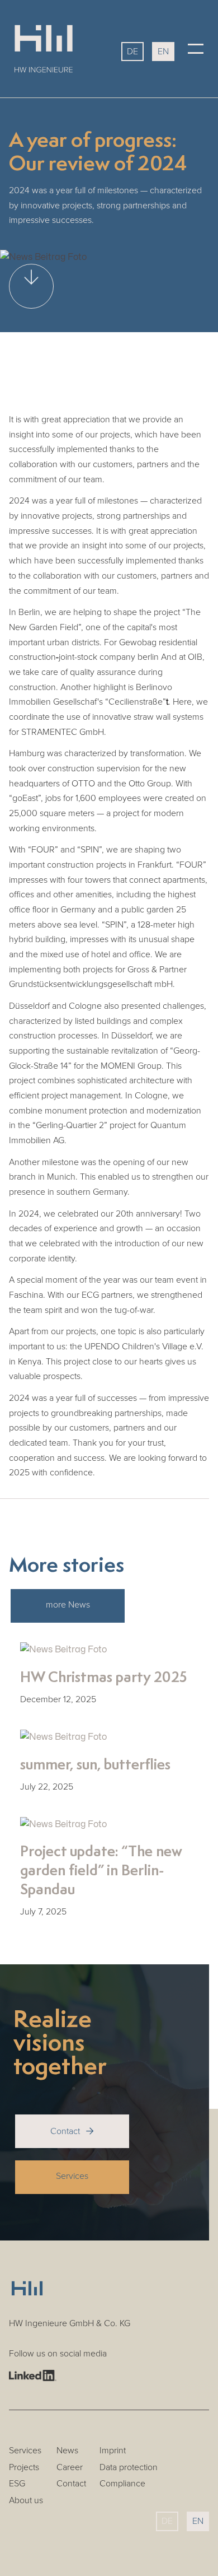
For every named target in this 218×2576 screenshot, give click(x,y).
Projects (24, 2468)
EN (163, 52)
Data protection (129, 2468)
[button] (196, 49)
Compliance (122, 2484)
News (67, 2451)
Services (72, 2176)
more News (68, 1605)
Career (70, 2468)
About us (26, 2501)
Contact (72, 2131)
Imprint (113, 2451)
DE (132, 52)
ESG (17, 2484)
